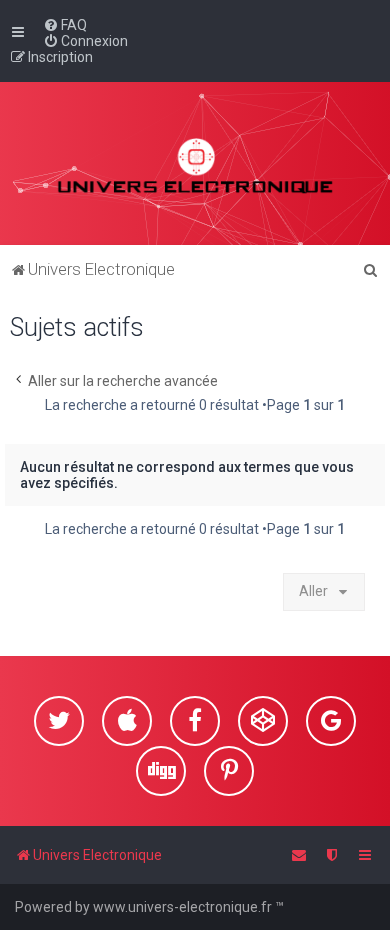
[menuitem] (65, 25)
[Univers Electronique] (195, 163)
